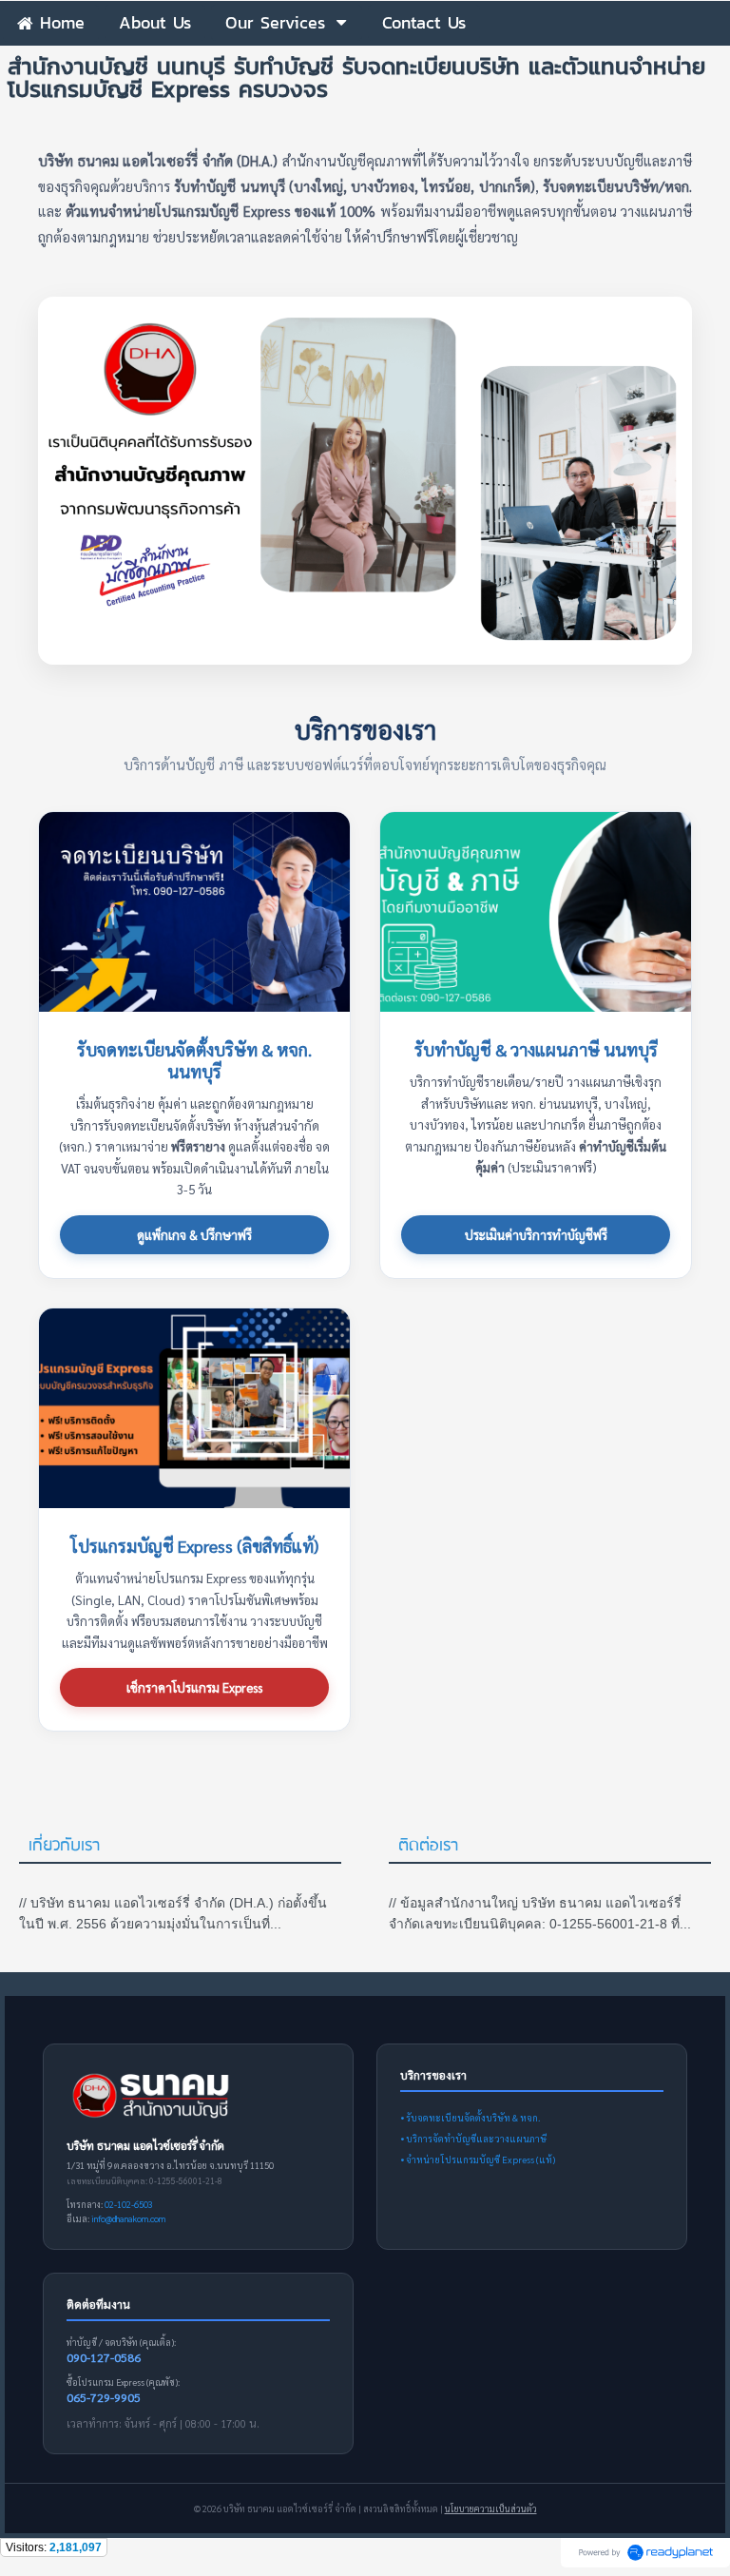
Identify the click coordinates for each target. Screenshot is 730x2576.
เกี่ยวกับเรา (64, 1846)
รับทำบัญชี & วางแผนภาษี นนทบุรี (536, 1049)
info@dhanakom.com (128, 2218)
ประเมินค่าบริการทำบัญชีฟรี (536, 1235)
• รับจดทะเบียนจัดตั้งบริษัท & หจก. (470, 2117)
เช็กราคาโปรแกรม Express (194, 1687)
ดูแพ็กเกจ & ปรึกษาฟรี (194, 1235)
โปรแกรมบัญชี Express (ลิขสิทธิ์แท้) (194, 1546)
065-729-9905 (104, 2397)
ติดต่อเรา (428, 1846)
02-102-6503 (129, 2204)
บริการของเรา (365, 729)
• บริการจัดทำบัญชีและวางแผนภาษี (473, 2138)
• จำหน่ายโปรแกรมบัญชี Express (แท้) (478, 2159)
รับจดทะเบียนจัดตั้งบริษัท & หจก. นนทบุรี (194, 1060)
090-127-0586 (104, 2357)
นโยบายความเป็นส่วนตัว (491, 2508)
